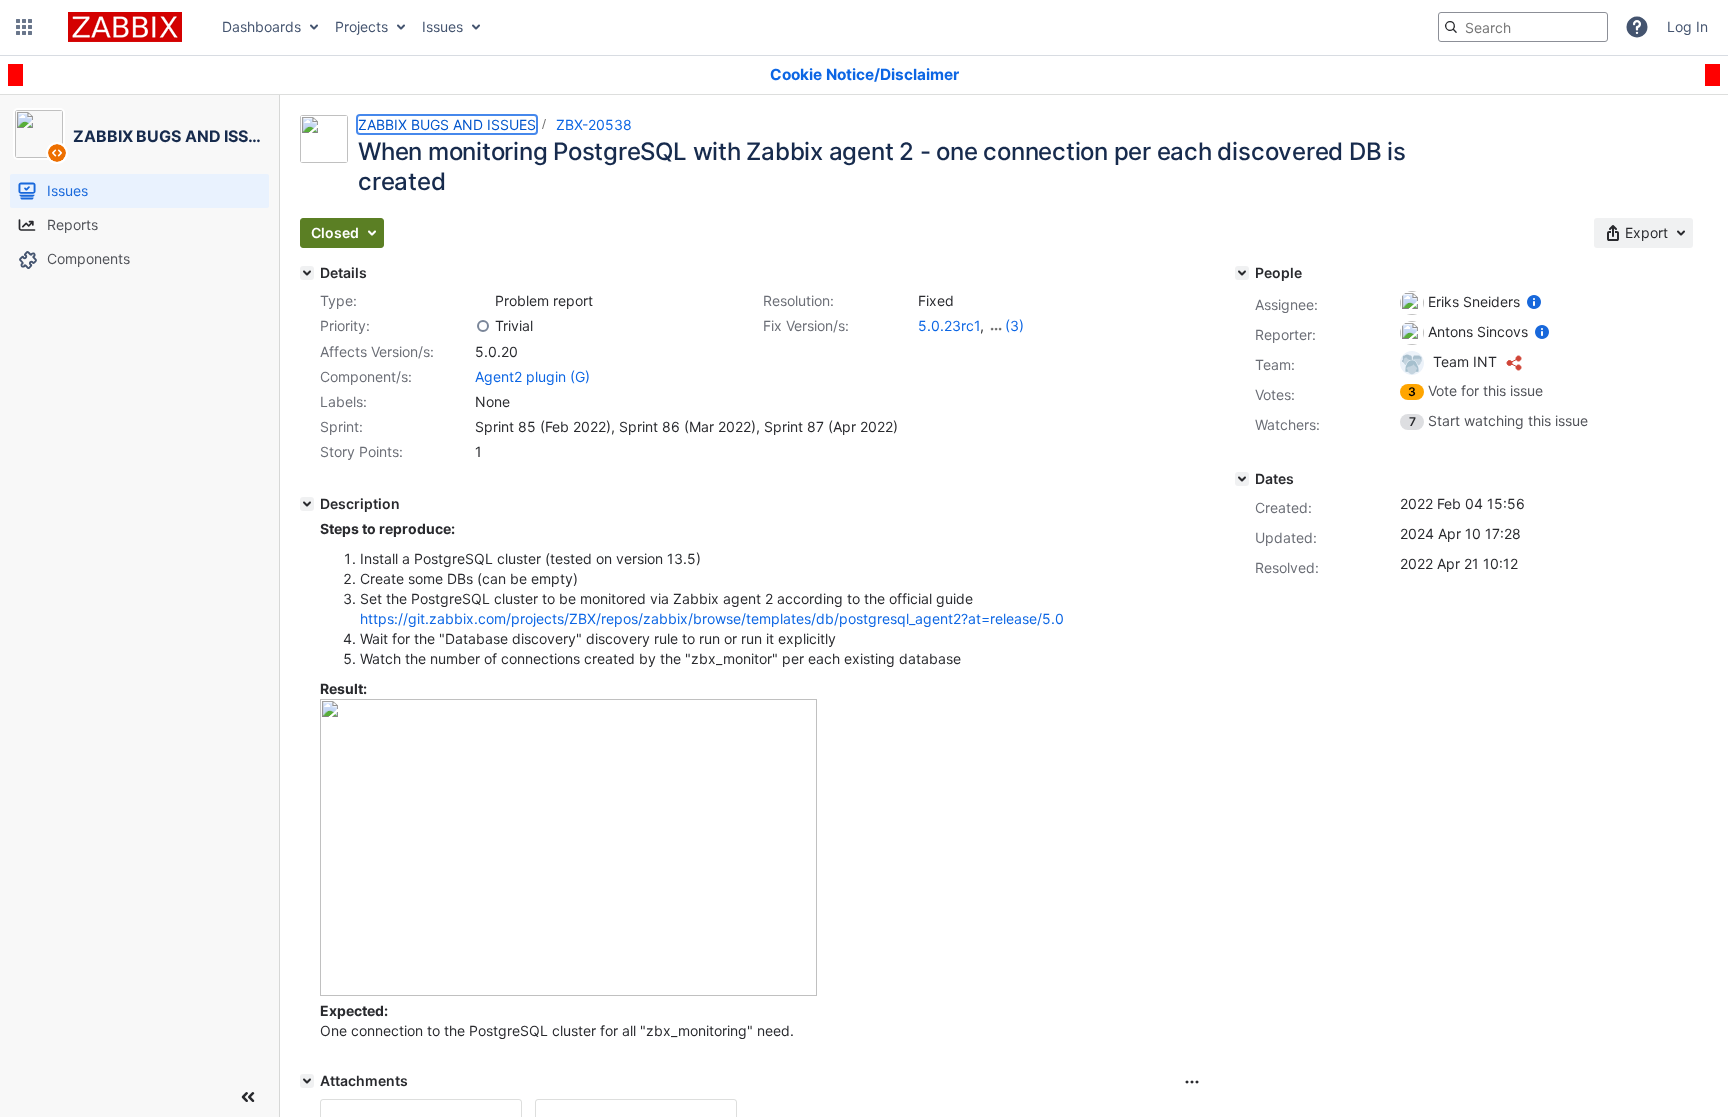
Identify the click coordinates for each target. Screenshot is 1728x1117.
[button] (24, 27)
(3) (1014, 325)
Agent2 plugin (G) (532, 376)
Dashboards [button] (261, 26)
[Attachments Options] (1192, 1082)
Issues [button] (442, 26)
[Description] (307, 504)
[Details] (307, 273)
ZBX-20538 (594, 124)
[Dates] (1242, 479)
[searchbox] (1523, 27)
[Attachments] (307, 1081)
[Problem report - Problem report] (483, 301)
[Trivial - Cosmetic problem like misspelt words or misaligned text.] (483, 326)
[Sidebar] (248, 1097)
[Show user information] (1534, 301)
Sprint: (341, 426)
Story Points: (361, 451)
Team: (1275, 364)
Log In (1687, 26)
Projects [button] (361, 26)
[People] (1242, 273)
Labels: (343, 401)
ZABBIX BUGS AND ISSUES (447, 124)
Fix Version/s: (806, 325)
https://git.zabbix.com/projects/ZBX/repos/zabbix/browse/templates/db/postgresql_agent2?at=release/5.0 (712, 618)
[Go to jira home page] (125, 27)
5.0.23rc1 (949, 325)
